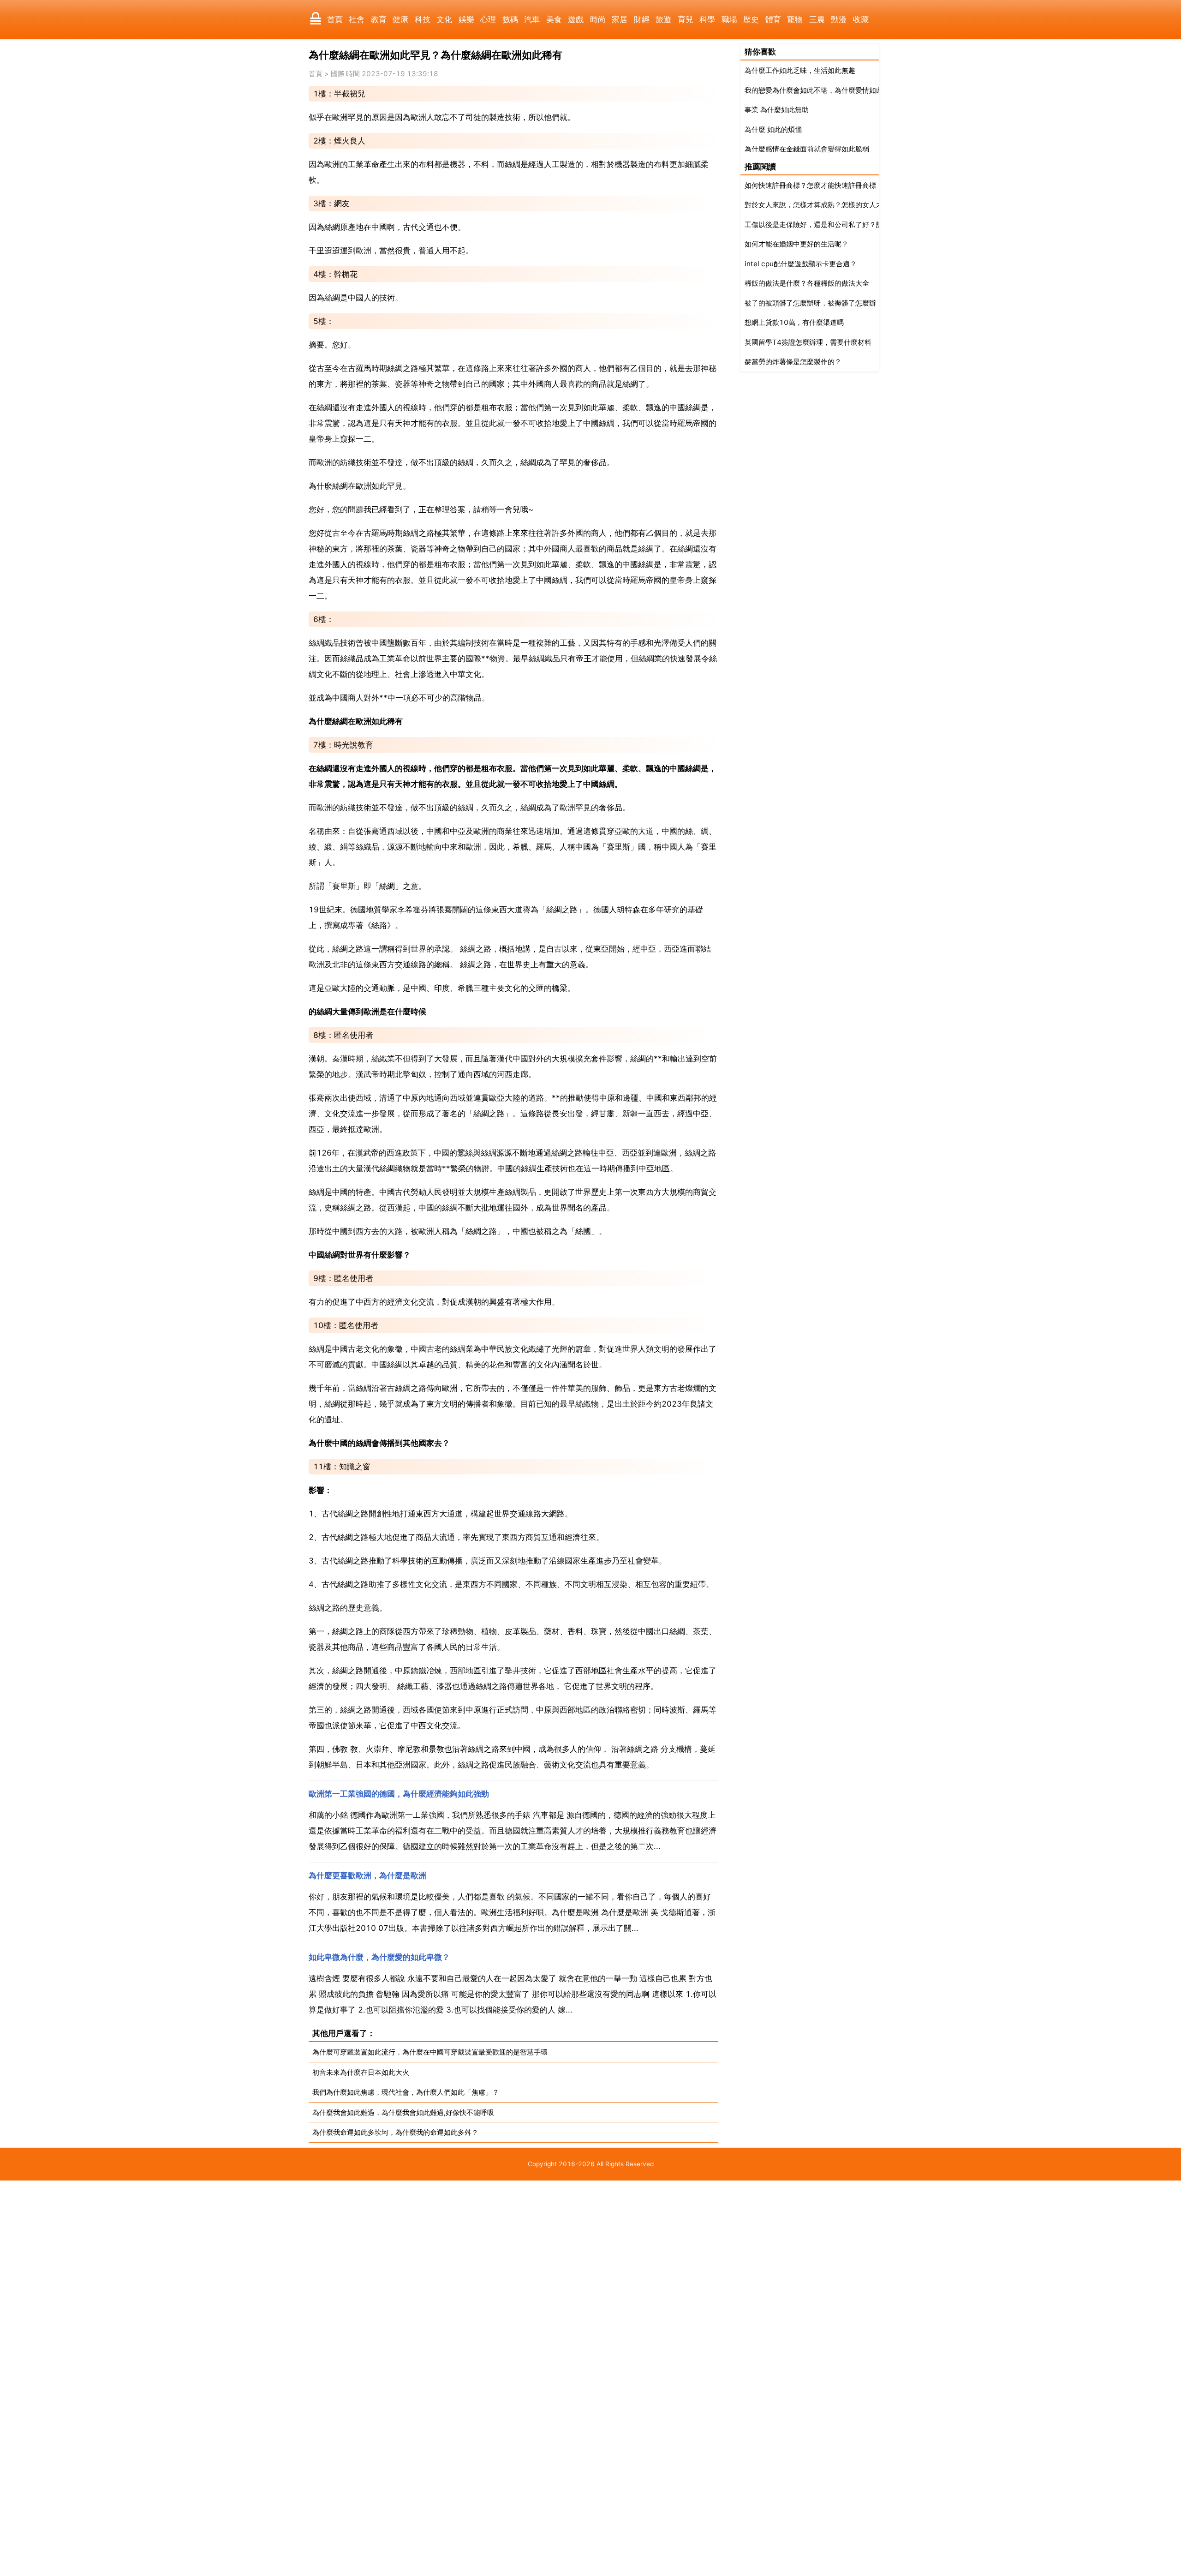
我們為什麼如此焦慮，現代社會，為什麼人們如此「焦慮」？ (406, 2092)
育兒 (686, 19)
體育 (773, 19)
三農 (817, 19)
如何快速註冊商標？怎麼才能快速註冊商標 (810, 185)
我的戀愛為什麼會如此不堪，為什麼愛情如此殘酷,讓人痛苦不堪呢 (846, 90)
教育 (379, 19)
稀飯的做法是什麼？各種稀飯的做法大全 (807, 283)
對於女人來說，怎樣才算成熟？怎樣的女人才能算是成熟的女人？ (845, 205)
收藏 (861, 19)
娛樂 (466, 19)
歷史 (751, 19)
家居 (620, 19)
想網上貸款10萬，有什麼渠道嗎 (794, 322)
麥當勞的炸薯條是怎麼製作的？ (793, 362)
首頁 (335, 19)
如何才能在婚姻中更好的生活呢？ (796, 244)
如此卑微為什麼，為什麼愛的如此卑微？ (379, 1957)
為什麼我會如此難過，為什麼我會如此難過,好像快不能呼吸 (403, 2112)
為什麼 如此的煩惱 (773, 129)
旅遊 (663, 19)
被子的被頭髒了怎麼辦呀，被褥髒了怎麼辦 (810, 303)
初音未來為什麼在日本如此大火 (361, 2072)
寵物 (795, 19)
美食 (554, 19)
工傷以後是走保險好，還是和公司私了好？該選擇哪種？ (831, 225)
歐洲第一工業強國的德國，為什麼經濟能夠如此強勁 (399, 1794)
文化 (444, 19)
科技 (423, 19)
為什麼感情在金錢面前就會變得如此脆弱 (807, 149)
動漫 (839, 19)
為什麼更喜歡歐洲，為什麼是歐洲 (367, 1875)
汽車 (532, 19)
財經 (642, 19)
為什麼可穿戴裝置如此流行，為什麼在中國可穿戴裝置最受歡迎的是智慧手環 (430, 2052)
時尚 (598, 19)
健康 (400, 19)
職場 (729, 19)
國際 (338, 74)
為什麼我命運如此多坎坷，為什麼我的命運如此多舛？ (395, 2132)
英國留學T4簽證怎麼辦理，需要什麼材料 (808, 342)
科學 (707, 19)
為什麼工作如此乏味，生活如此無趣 (800, 70)
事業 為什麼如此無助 (777, 110)
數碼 (510, 19)
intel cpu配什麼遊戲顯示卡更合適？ (801, 264)
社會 (357, 19)
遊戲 (576, 19)
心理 (488, 19)
